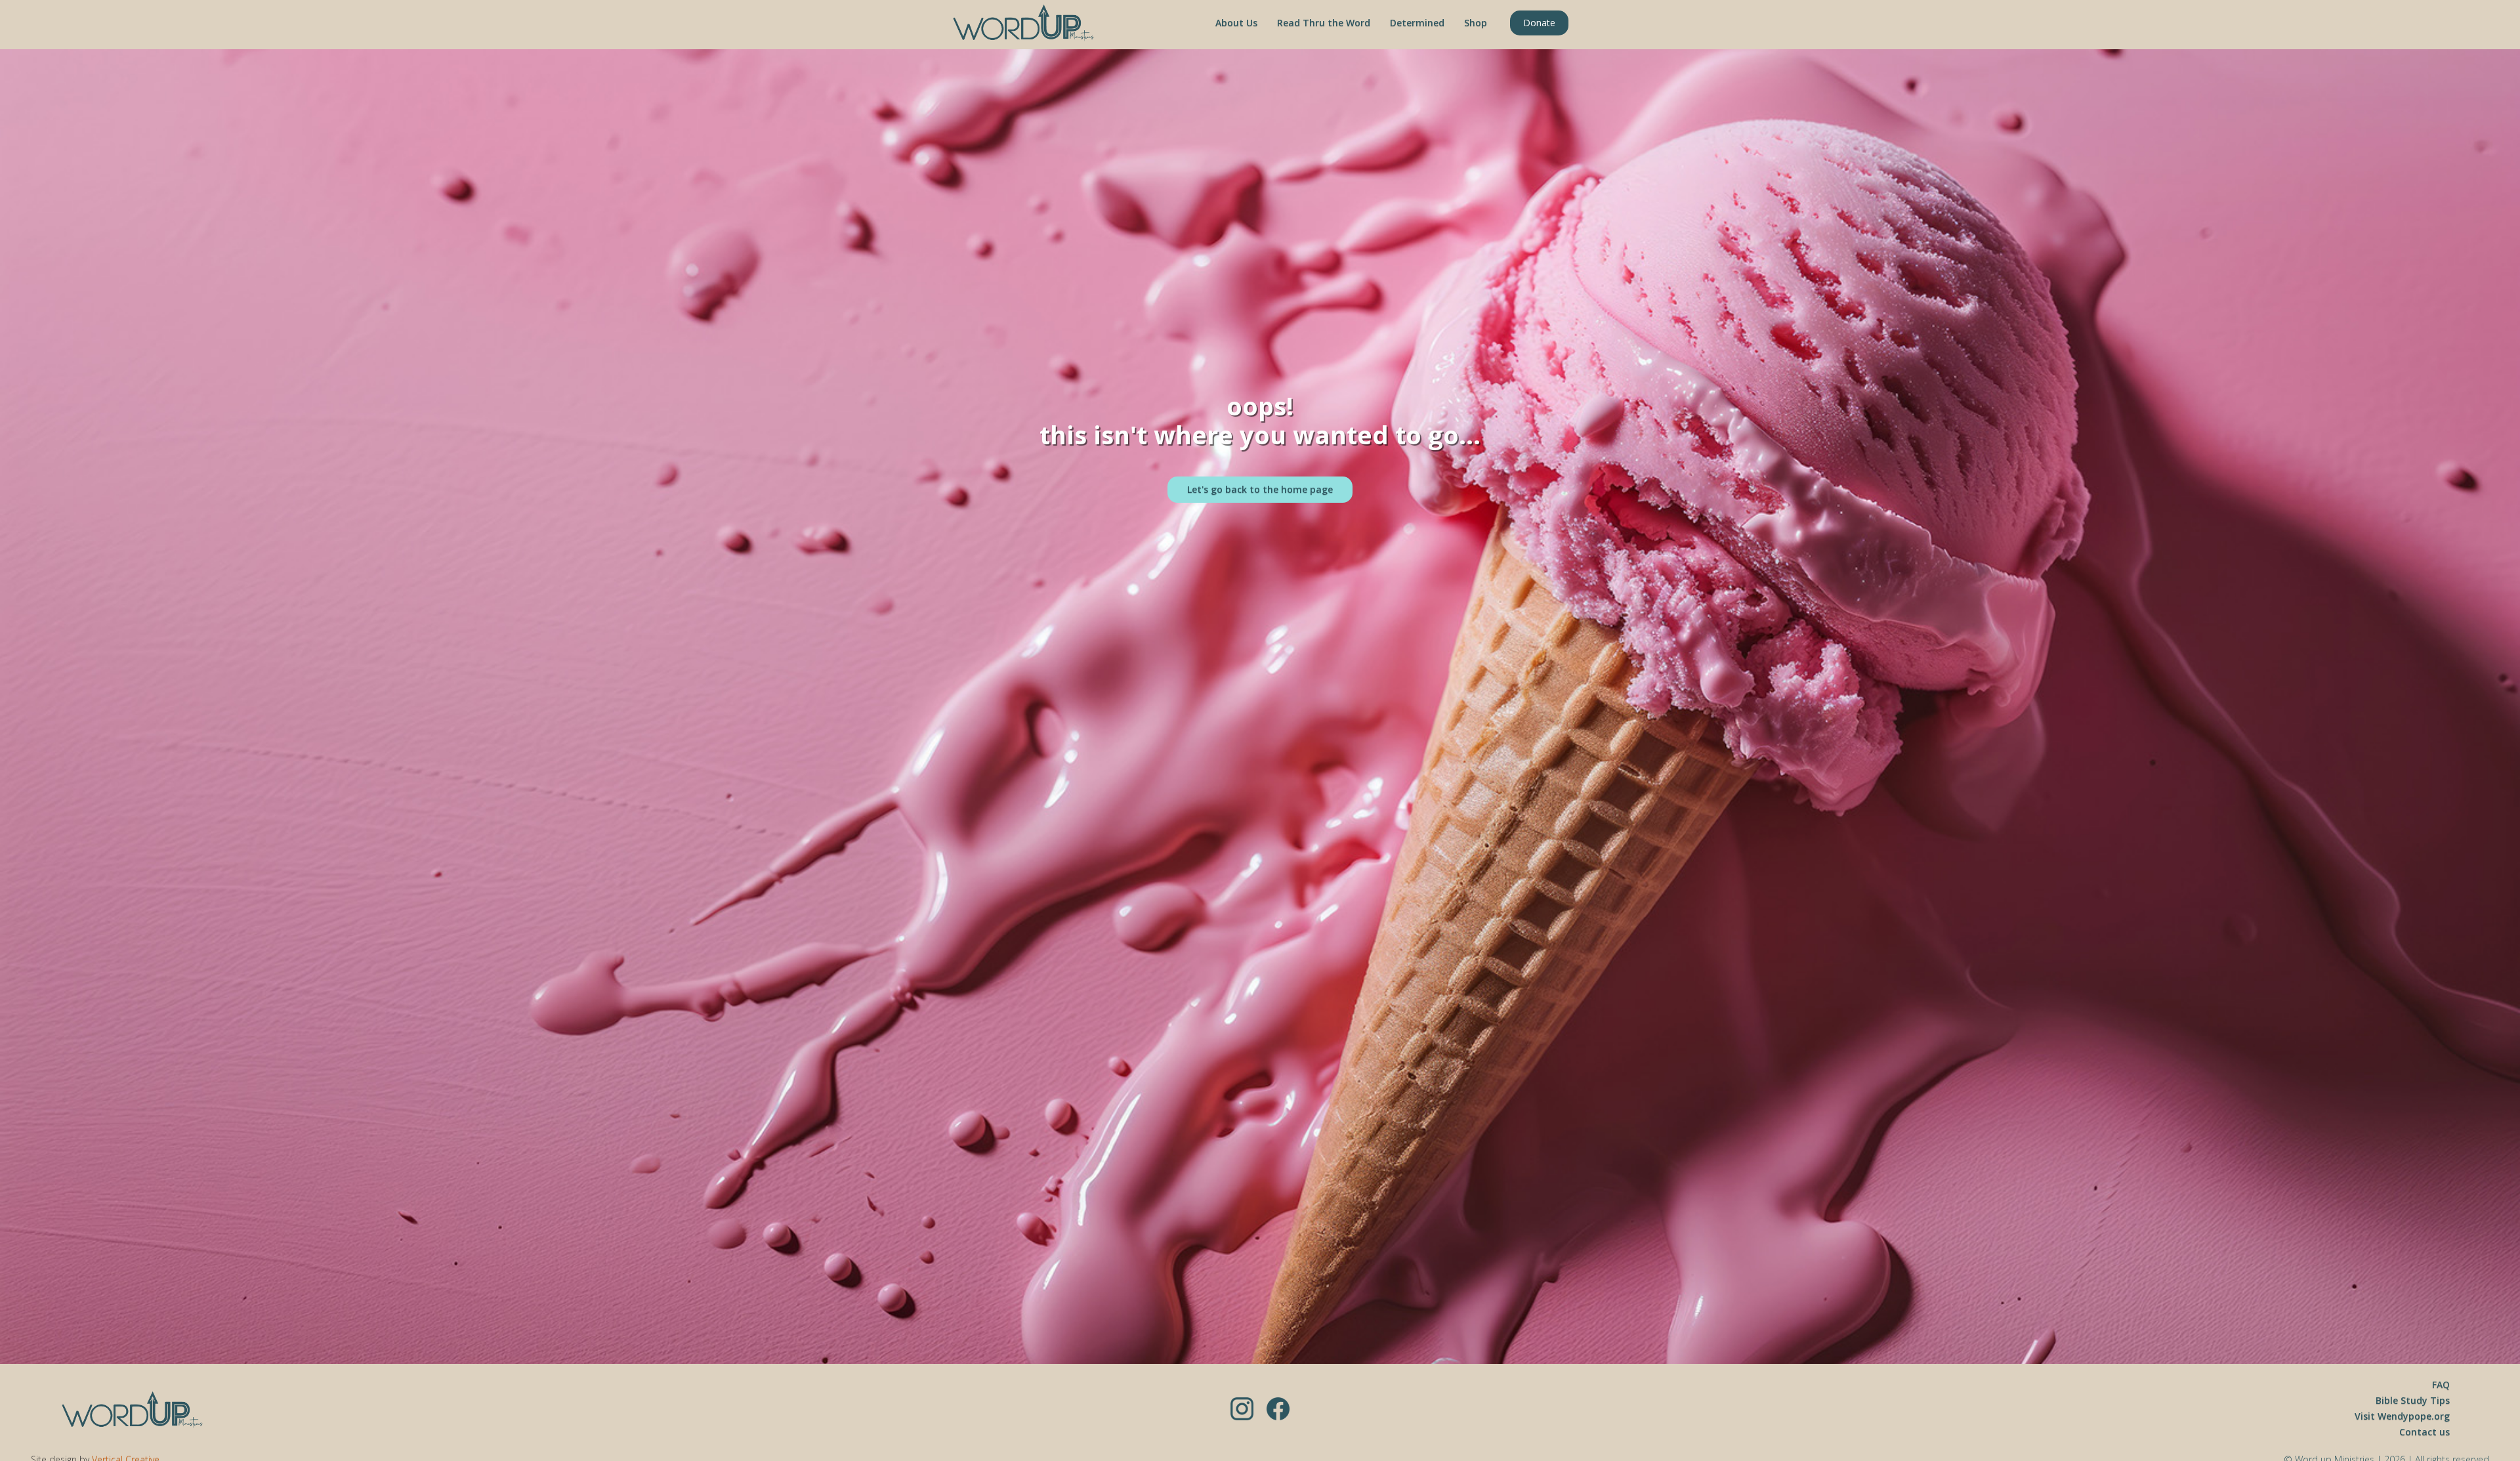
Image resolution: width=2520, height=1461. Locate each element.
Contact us (2425, 1432)
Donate (1539, 23)
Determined (1417, 23)
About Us (1236, 23)
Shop (1476, 23)
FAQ (2441, 1385)
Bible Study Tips (2413, 1400)
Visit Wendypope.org (2402, 1416)
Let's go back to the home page (1260, 489)
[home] (1024, 23)
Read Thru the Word (1324, 23)
